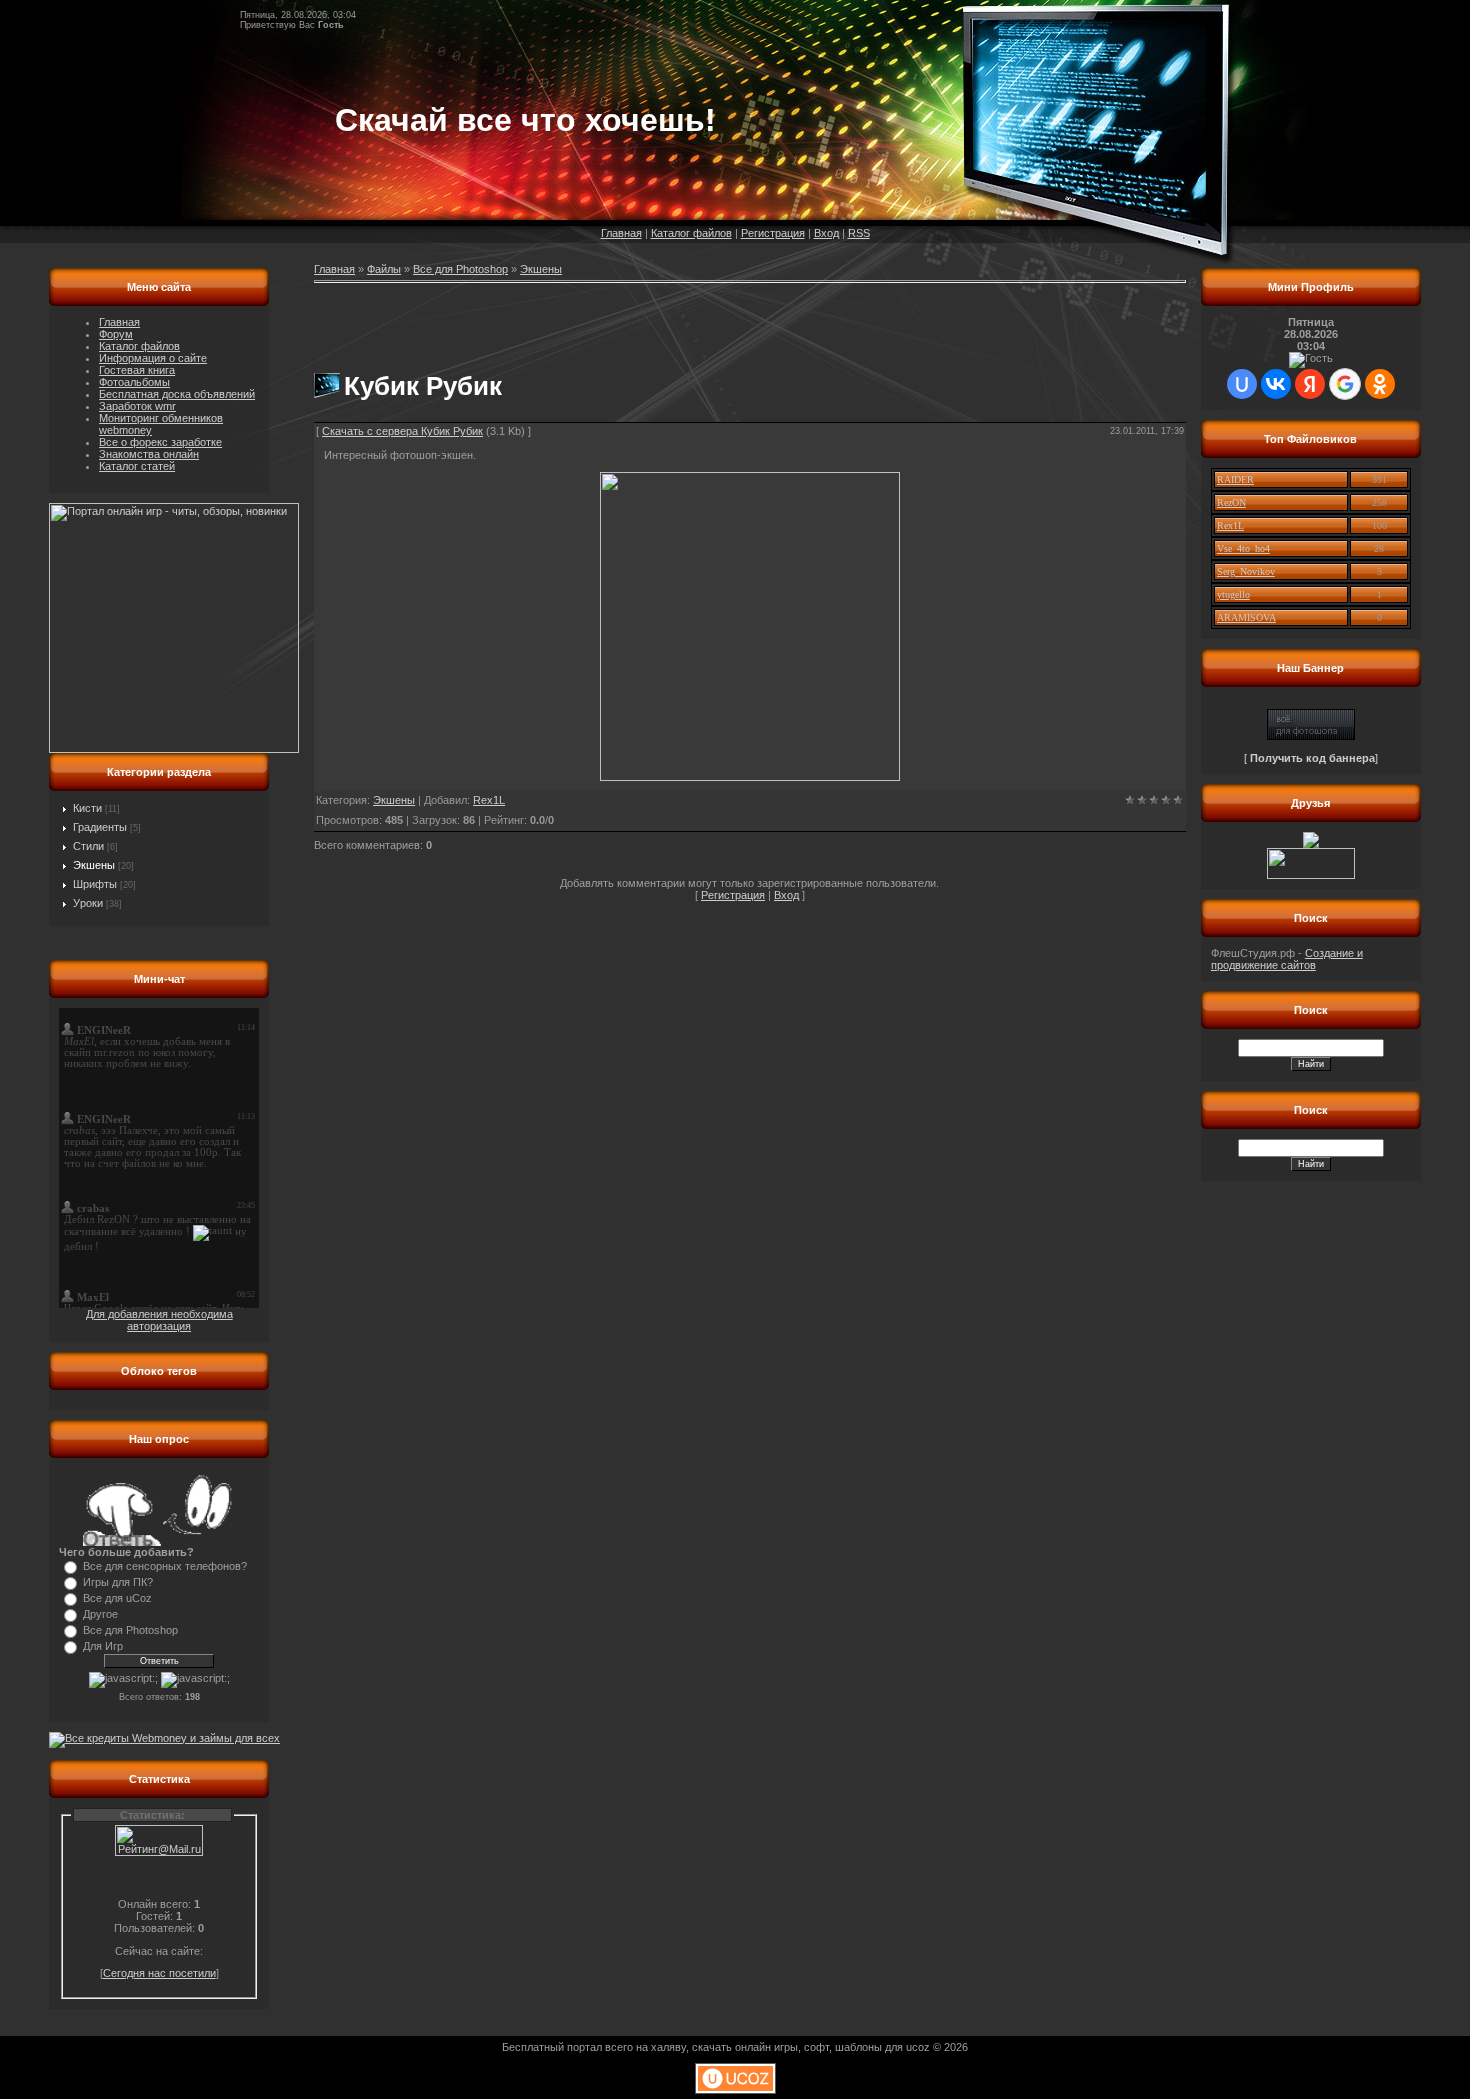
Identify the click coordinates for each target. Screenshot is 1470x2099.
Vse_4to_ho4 (1243, 548)
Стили (88, 846)
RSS (859, 233)
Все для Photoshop (130, 1630)
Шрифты (95, 884)
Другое (100, 1614)
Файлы (384, 269)
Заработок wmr (137, 406)
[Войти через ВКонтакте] (1276, 384)
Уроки (88, 903)
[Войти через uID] (1242, 384)
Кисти (87, 808)
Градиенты (100, 827)
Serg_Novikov (1246, 571)
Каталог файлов (691, 233)
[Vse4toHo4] (1311, 736)
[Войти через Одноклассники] (1380, 384)
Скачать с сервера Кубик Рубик (402, 431)
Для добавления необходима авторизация (159, 1320)
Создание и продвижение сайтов (1287, 959)
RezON (1231, 502)
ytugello (1233, 594)
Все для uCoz (117, 1598)
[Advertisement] (548, 319)
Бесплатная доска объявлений (177, 394)
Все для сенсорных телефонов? (165, 1566)
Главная (621, 233)
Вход (826, 233)
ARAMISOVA (1246, 617)
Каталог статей (137, 466)
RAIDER (1235, 479)
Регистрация (773, 233)
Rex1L (489, 800)
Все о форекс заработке (160, 442)
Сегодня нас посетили (159, 1973)
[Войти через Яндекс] (1310, 384)
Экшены (94, 865)
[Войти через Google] (1345, 384)
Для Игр (103, 1646)
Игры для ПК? (118, 1582)
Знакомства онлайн (149, 454)
